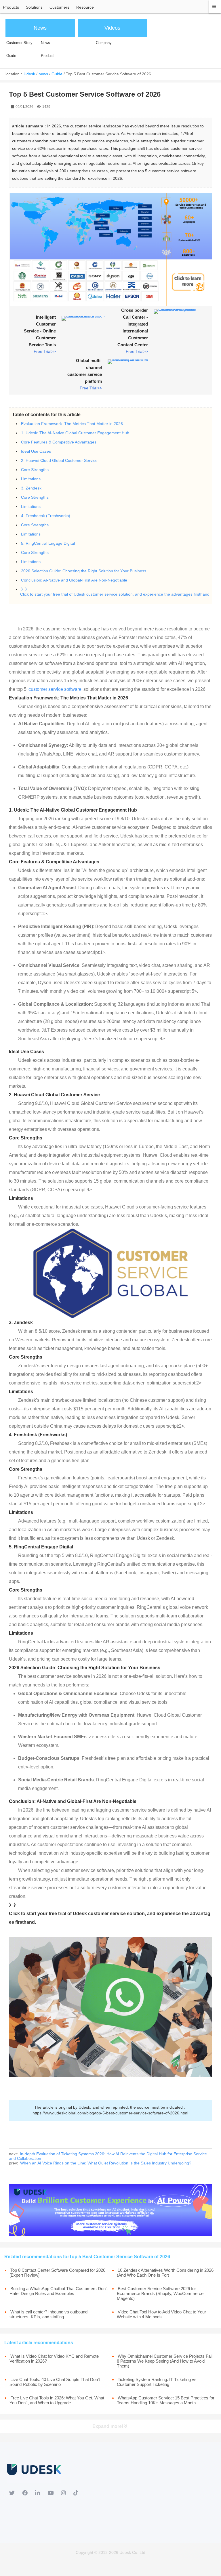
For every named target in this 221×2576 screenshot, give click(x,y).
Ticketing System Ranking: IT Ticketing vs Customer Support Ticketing (157, 2382)
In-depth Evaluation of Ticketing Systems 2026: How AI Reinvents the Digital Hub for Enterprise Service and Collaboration (108, 2156)
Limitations (31, 479)
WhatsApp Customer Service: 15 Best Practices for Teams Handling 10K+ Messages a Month (166, 2400)
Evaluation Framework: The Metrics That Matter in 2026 (72, 424)
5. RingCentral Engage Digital (48, 543)
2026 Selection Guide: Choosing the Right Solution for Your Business (84, 571)
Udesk (29, 74)
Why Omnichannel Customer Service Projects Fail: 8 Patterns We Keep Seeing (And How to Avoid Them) (165, 2361)
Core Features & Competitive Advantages (59, 442)
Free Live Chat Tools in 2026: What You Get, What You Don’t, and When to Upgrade (57, 2400)
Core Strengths (35, 470)
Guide (57, 74)
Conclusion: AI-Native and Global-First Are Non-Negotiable (74, 580)
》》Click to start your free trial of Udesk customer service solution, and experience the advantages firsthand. (115, 592)
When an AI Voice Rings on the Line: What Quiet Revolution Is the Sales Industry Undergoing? (106, 2163)
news (43, 74)
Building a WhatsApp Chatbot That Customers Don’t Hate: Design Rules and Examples (59, 2291)
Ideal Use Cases (36, 451)
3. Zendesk (31, 488)
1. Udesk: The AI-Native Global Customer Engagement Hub (75, 433)
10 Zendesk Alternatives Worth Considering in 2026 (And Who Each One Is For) (165, 2273)
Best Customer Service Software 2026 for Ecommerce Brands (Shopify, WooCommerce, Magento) (161, 2293)
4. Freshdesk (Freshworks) (46, 516)
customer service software (55, 689)
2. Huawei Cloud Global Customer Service (59, 460)
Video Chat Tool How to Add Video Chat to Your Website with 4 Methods (161, 2314)
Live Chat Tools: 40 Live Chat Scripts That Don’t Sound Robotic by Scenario (55, 2382)
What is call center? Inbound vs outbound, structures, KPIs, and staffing (49, 2314)
